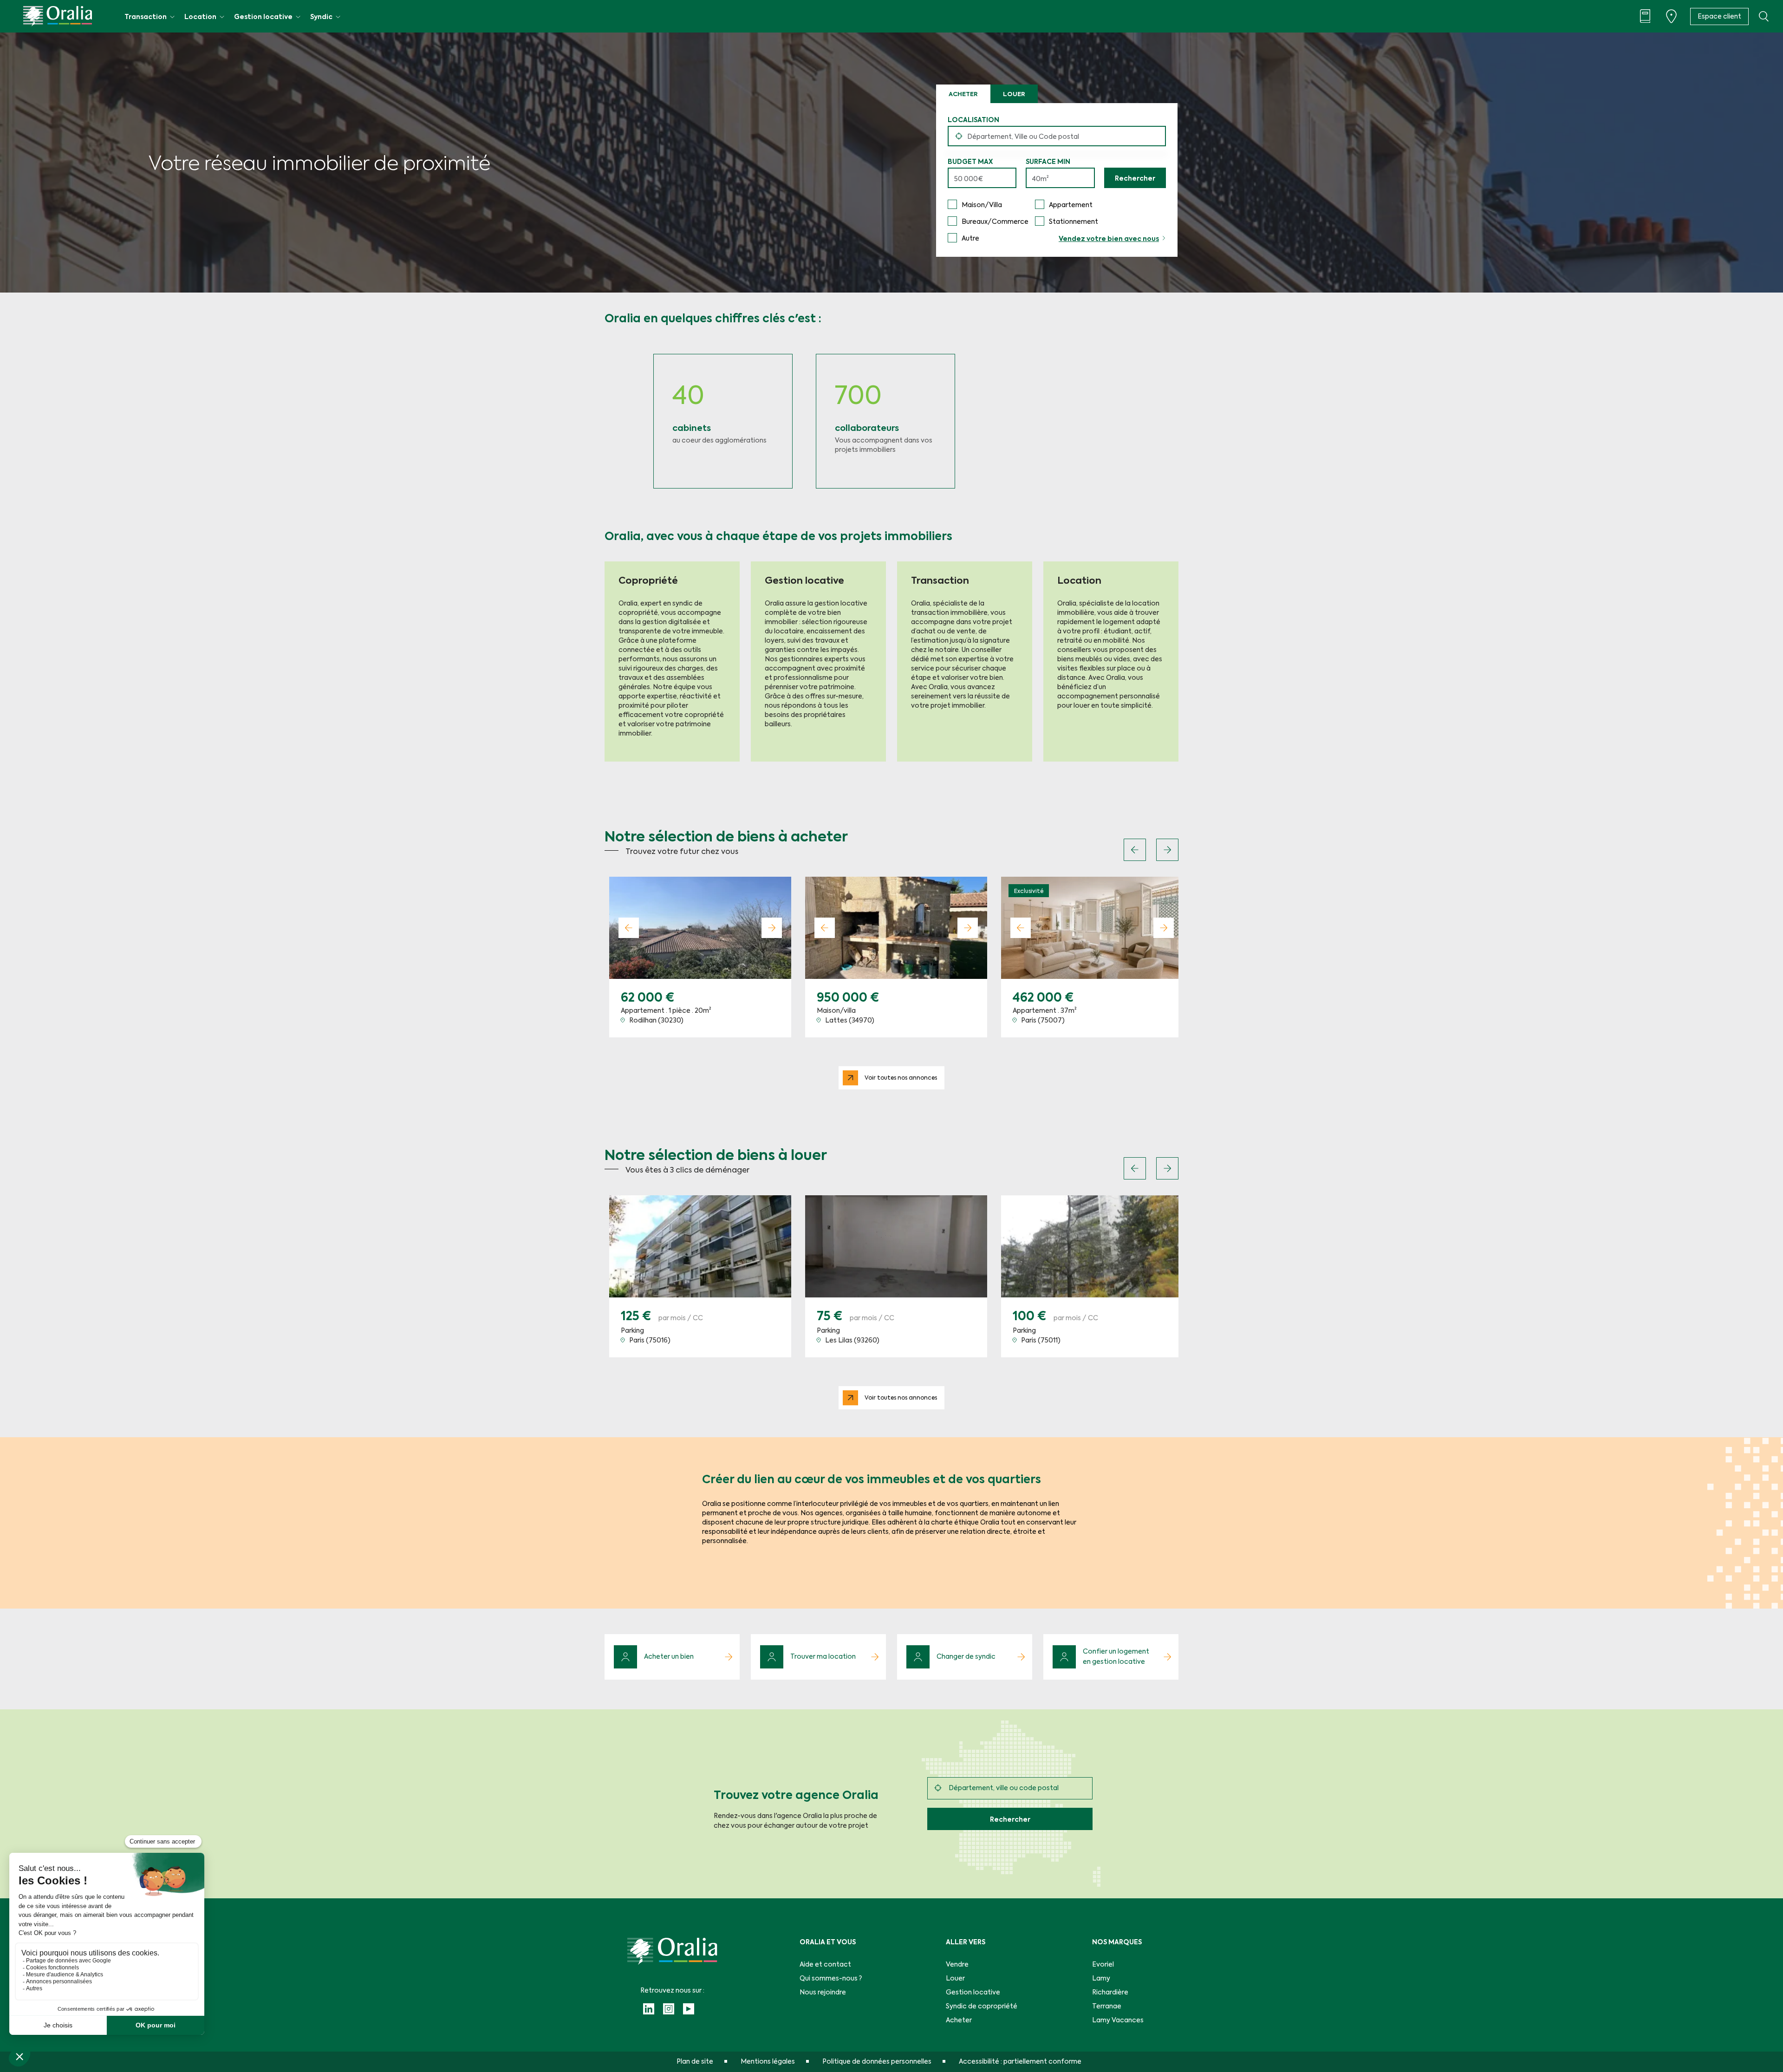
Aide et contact (825, 1965)
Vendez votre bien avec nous (1109, 239)
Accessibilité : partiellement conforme (1020, 2062)
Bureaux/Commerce (995, 222)
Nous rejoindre (823, 1993)
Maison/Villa (982, 205)
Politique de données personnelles (877, 2062)
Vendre (957, 1965)
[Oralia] (58, 16)
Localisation (973, 120)
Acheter (963, 94)
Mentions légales (768, 2062)
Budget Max (970, 162)
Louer (1014, 94)
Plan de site (695, 2062)
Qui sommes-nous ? (831, 1979)
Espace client (1719, 17)
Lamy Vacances (1118, 2020)
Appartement (1071, 205)
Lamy (1101, 1979)
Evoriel (1103, 1965)
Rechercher (1135, 179)
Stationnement (1074, 222)
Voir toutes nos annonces (901, 1078)
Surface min (1048, 162)
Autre (970, 239)
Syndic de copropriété (982, 2007)
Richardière (1110, 1993)
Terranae (1107, 2007)
